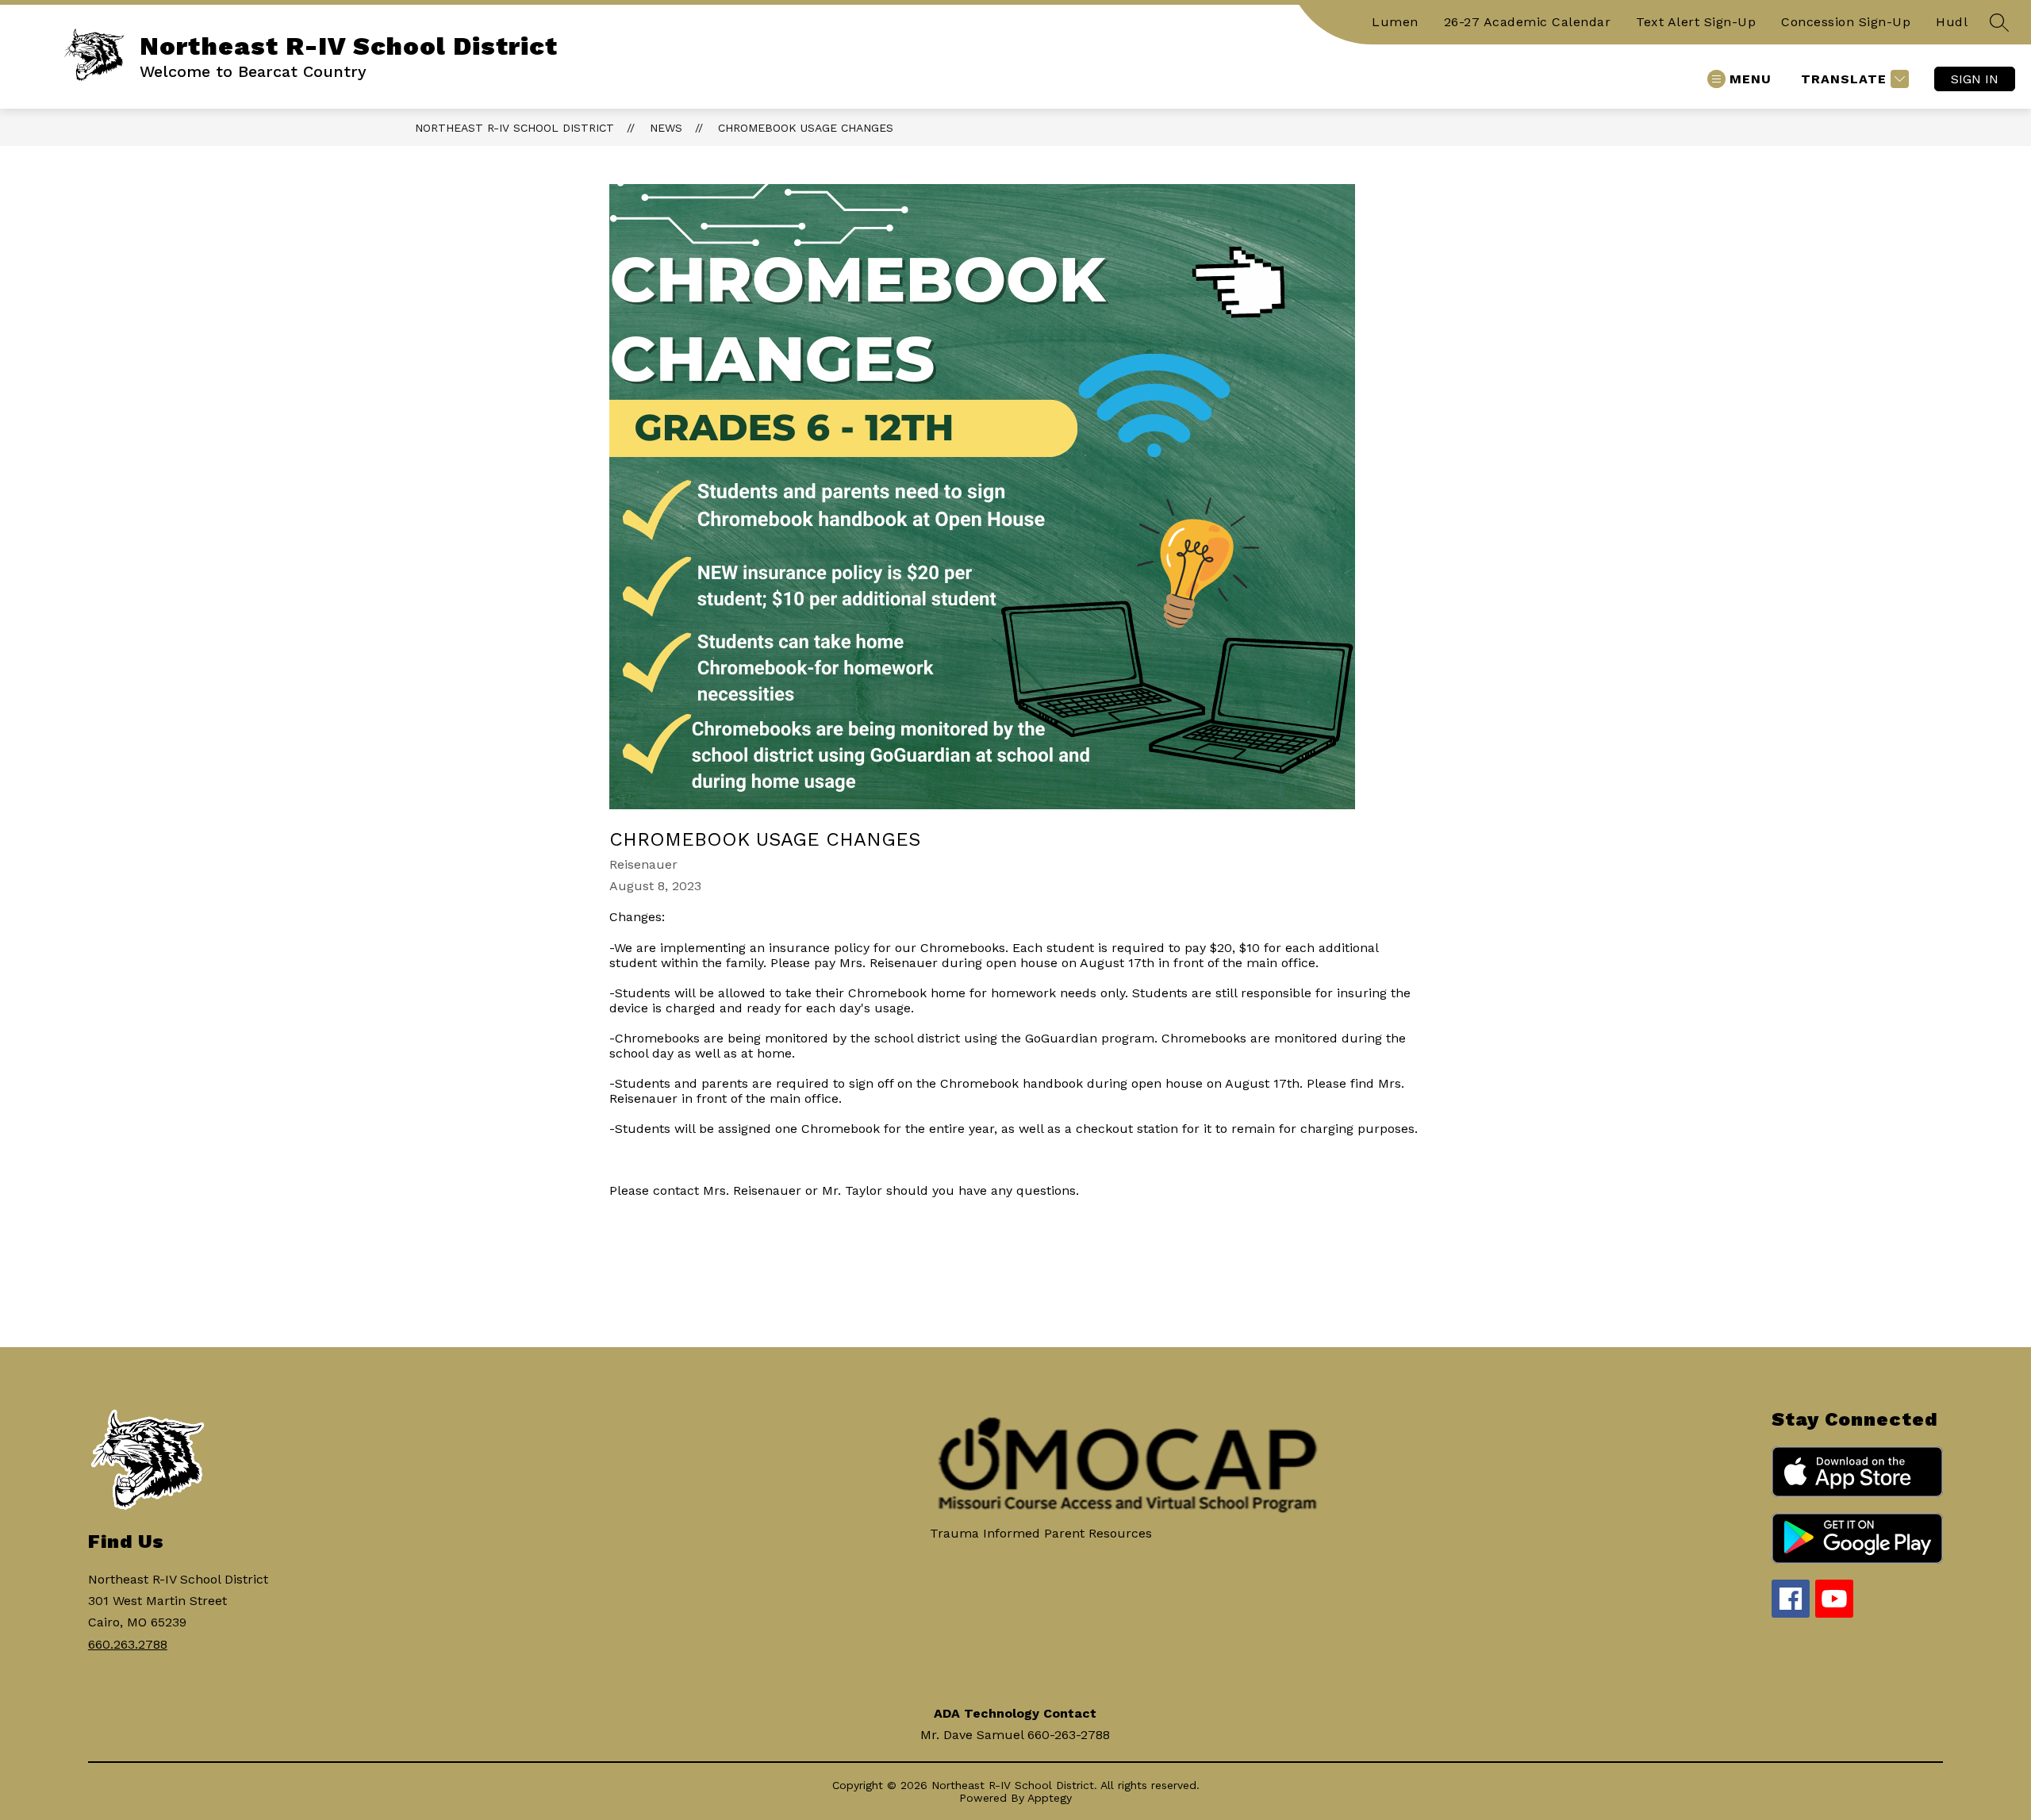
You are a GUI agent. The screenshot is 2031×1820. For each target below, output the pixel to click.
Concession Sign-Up (1846, 22)
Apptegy (1050, 1798)
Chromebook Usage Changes (806, 128)
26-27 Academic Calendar (1528, 22)
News (666, 128)
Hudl (1952, 22)
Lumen (1395, 22)
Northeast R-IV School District (514, 128)
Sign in (1975, 79)
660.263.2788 (128, 1644)
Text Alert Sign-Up (1696, 22)
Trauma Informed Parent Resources (1041, 1533)
